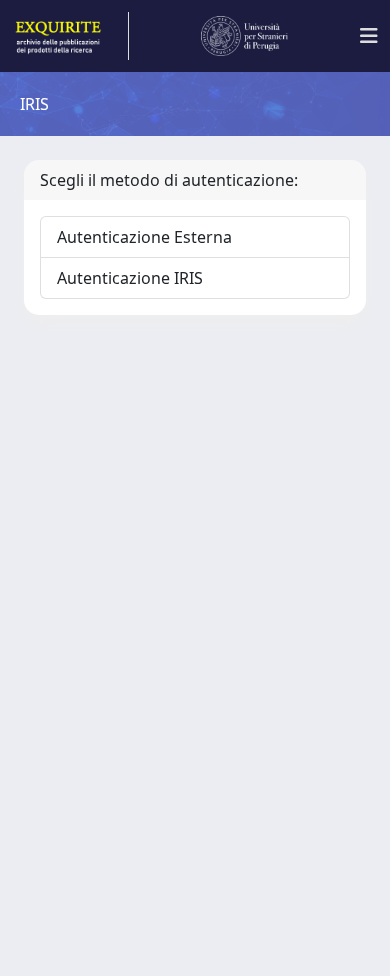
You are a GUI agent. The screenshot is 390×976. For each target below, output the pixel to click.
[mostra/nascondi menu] (369, 36)
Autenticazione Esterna (144, 237)
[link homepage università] (245, 36)
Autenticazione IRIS (130, 278)
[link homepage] (70, 36)
